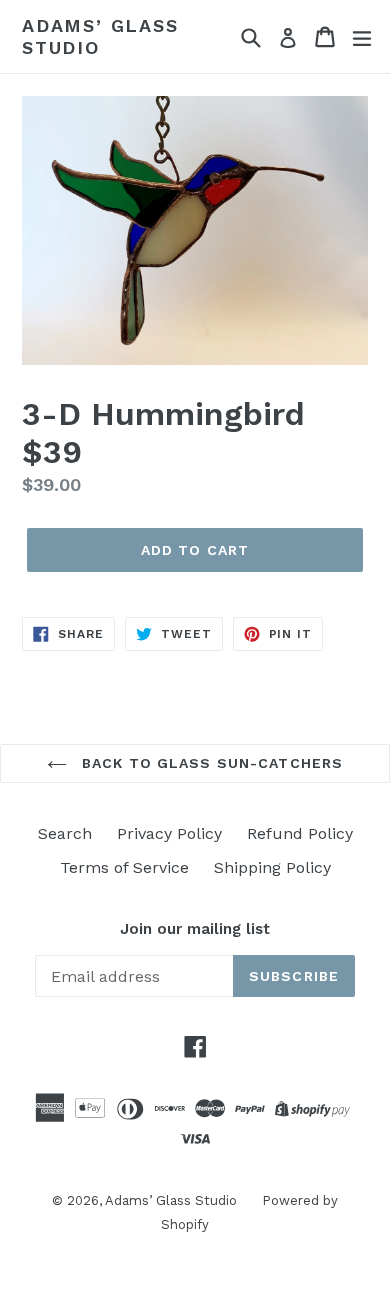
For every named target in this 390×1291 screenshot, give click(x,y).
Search (65, 833)
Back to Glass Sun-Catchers (210, 763)
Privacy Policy (169, 833)
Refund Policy (300, 833)
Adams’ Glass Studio (100, 36)
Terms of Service (124, 867)
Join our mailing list (195, 929)
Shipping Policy (272, 867)
